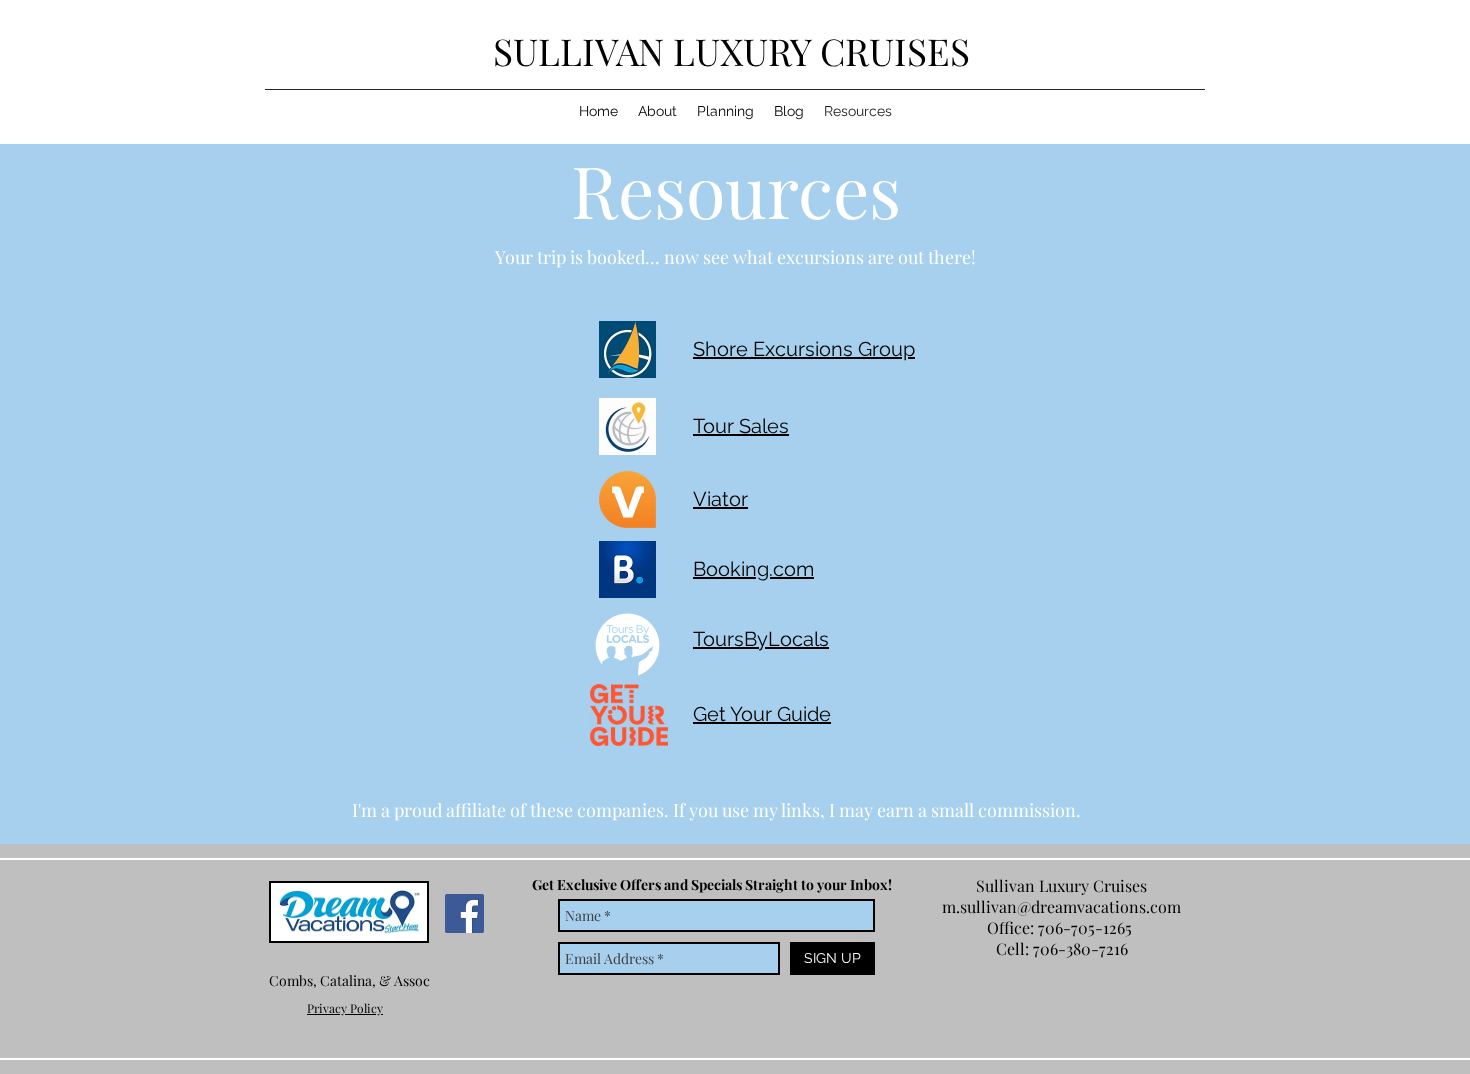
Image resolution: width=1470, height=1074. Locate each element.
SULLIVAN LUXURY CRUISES (736, 50)
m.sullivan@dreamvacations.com (1061, 906)
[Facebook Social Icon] (464, 913)
